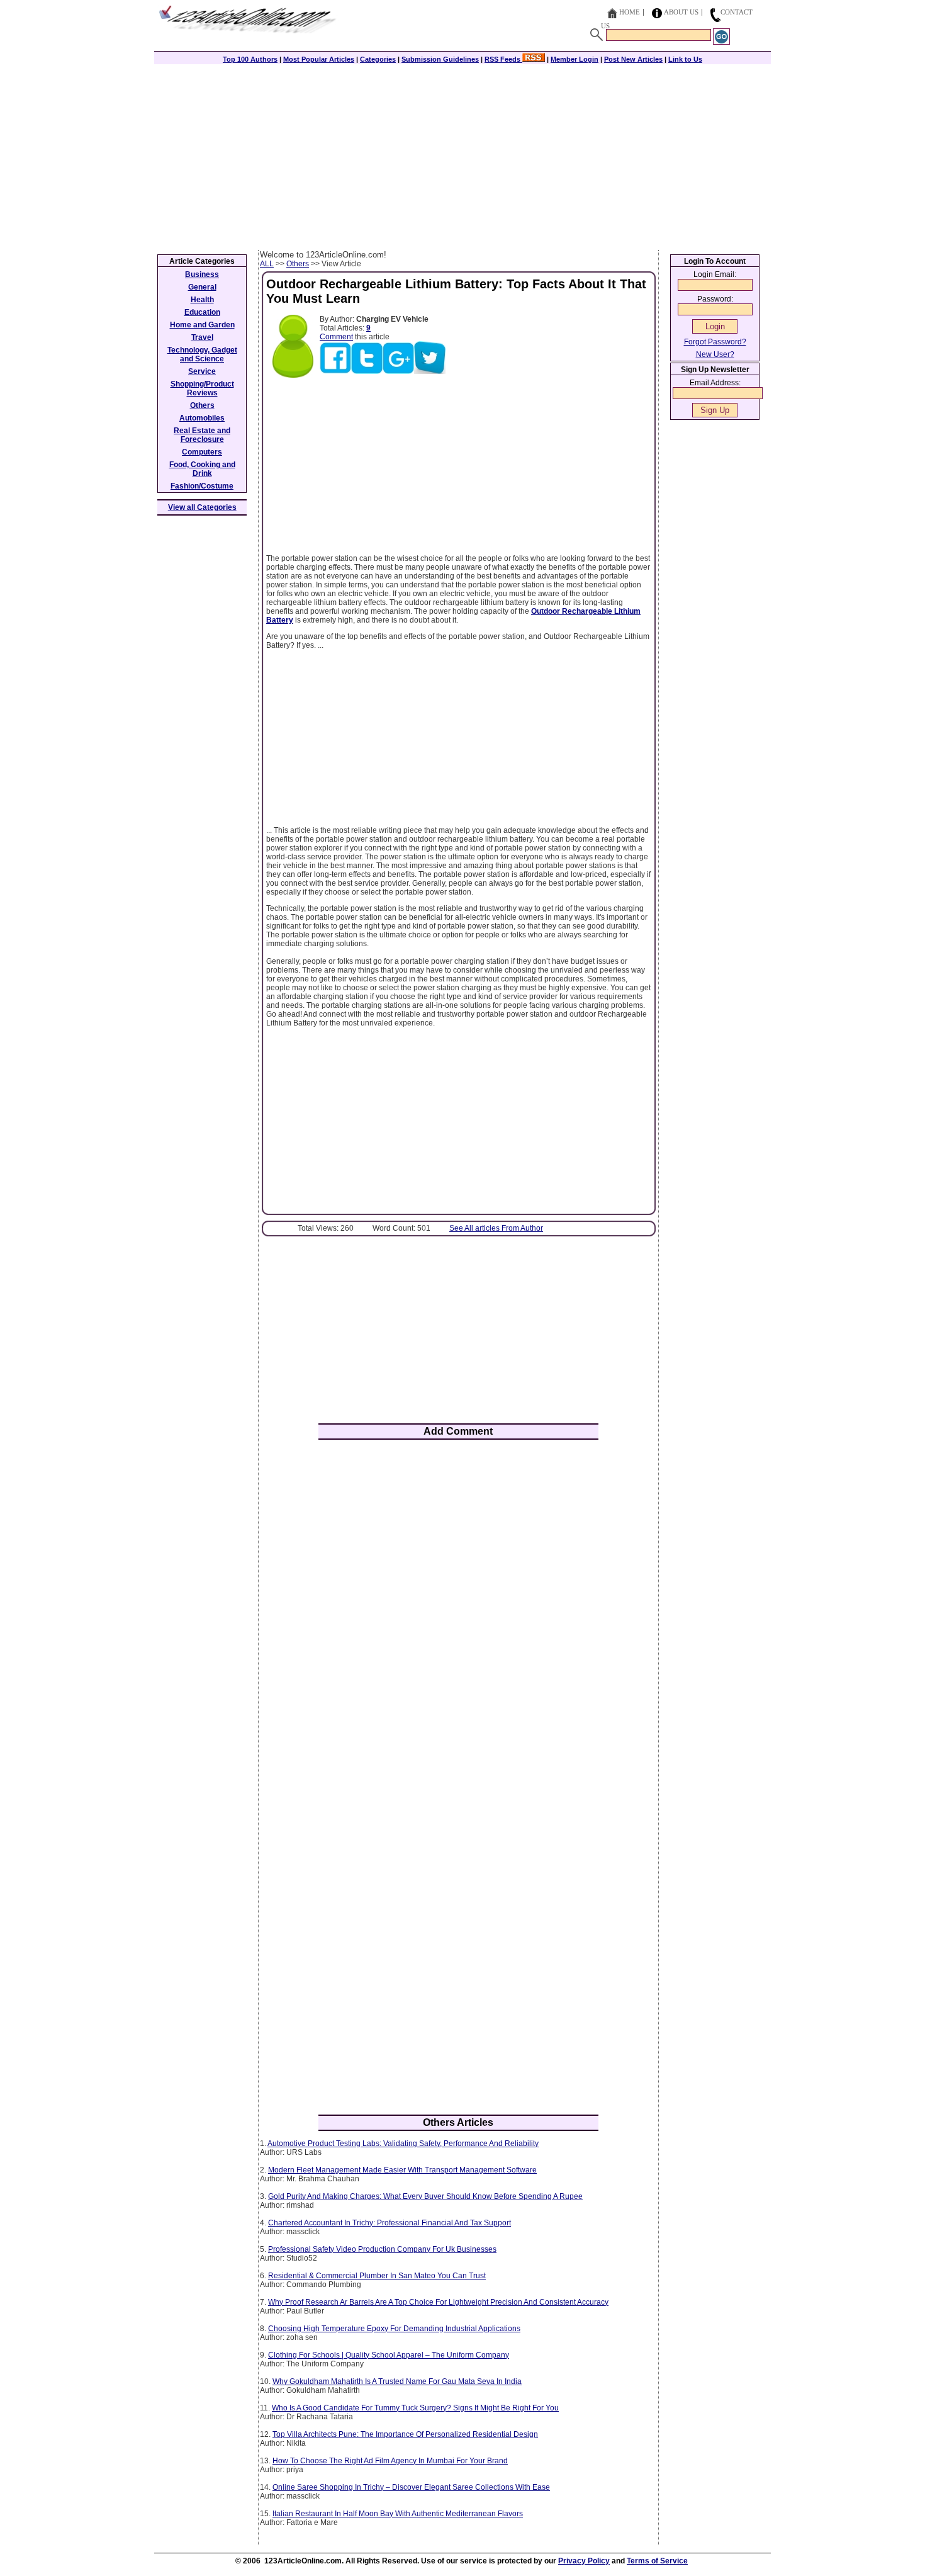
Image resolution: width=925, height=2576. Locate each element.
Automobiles (202, 418)
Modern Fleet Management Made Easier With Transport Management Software (402, 2170)
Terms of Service (657, 2561)
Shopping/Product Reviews (202, 388)
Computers (202, 452)
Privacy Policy (584, 2561)
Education (202, 312)
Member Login (575, 59)
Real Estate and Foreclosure (202, 435)
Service (202, 371)
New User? (715, 354)
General (202, 287)
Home (630, 12)
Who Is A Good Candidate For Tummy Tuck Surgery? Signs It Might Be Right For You (415, 2408)
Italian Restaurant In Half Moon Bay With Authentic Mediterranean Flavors (398, 2514)
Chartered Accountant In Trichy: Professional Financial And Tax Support (390, 2223)
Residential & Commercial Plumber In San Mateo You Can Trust (377, 2276)
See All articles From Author (496, 1228)
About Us (681, 12)
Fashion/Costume (202, 486)
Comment (336, 337)
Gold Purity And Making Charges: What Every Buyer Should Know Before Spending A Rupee (425, 2196)
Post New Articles (633, 59)
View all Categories (202, 507)
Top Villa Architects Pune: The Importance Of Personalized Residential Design (405, 2434)
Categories (378, 59)
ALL (267, 264)
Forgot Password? (715, 342)
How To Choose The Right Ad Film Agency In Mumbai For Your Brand (390, 2461)
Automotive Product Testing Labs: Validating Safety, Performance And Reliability (403, 2144)
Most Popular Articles (319, 59)
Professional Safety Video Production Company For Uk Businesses (382, 2249)
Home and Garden (202, 325)
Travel (202, 337)
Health (202, 300)
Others (298, 264)
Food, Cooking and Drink (202, 469)
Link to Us (685, 59)
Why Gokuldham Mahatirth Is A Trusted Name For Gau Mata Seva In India (397, 2381)
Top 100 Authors (250, 59)
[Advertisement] (462, 155)
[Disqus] (458, 1614)
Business (202, 274)
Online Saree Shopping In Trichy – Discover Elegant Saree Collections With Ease (411, 2487)
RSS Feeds (503, 59)
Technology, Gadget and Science (202, 354)
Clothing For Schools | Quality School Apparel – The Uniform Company (389, 2355)
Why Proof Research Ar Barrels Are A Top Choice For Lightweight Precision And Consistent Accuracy (438, 2302)
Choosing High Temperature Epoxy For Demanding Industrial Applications (394, 2329)
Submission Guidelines (440, 59)
